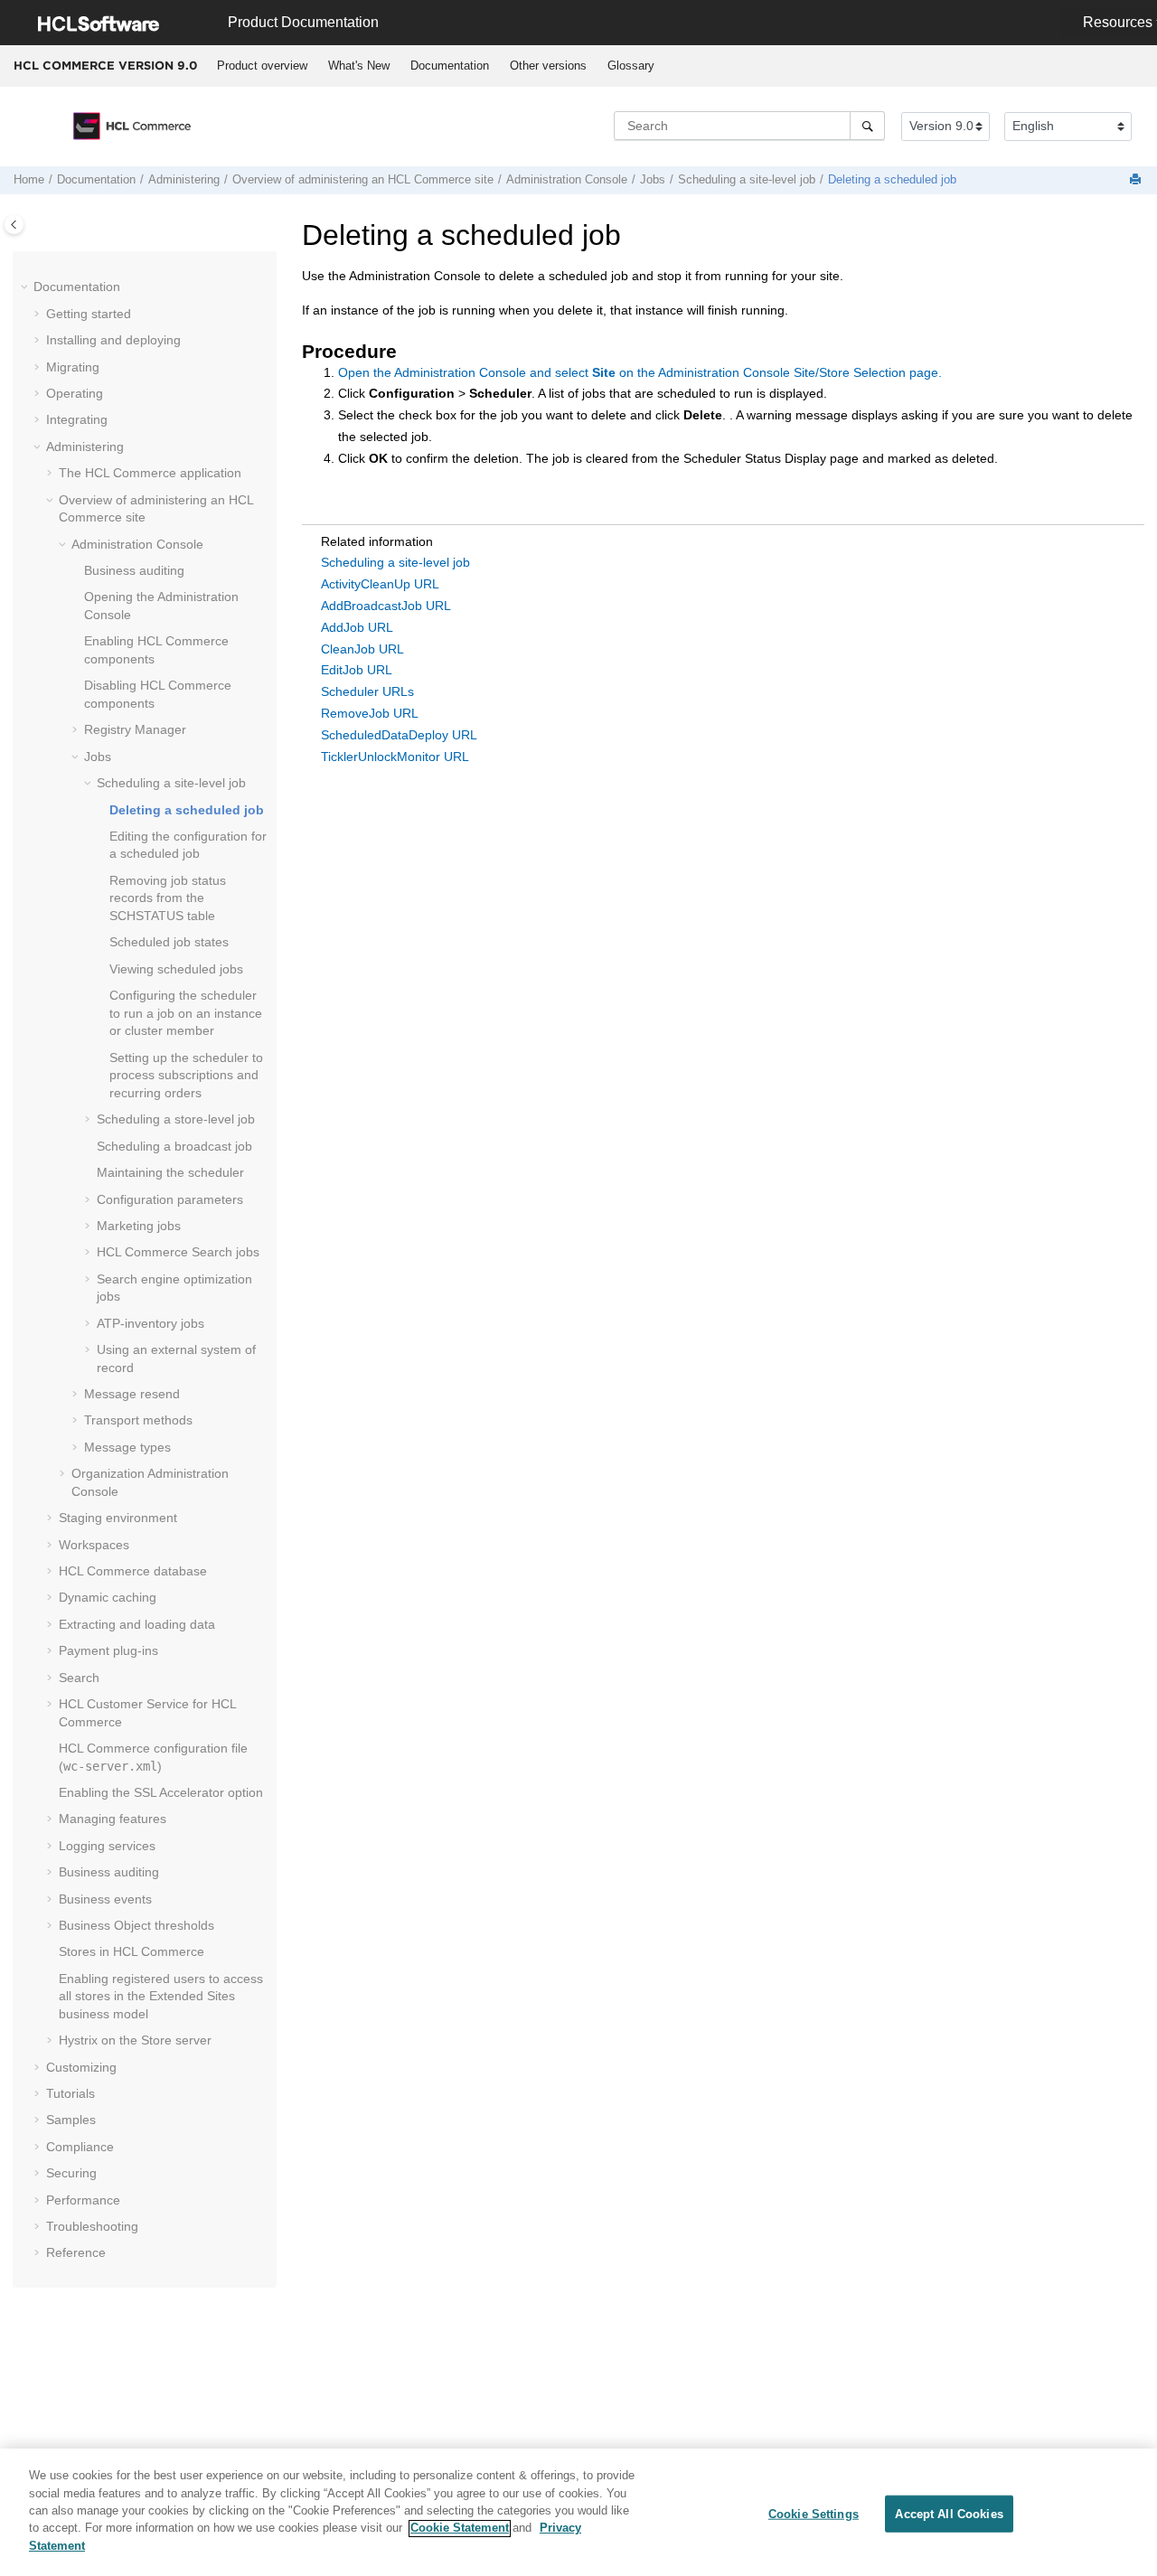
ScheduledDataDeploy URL (399, 735)
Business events (105, 1899)
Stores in (132, 1951)
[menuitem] (262, 66)
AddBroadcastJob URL (386, 606)
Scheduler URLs (367, 691)
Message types (127, 1447)
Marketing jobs (139, 1226)
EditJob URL (357, 670)
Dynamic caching (108, 1597)
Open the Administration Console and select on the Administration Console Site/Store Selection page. (640, 372)
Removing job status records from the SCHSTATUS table (168, 898)
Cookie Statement (460, 2529)
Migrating (73, 367)
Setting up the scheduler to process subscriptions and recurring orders (186, 1075)
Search (79, 1678)
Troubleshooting (92, 2226)
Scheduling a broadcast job (174, 1146)
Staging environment (118, 1518)
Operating (75, 393)
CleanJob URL (362, 649)
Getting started (89, 314)
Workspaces (94, 1545)
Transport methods (138, 1420)
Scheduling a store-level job (176, 1119)
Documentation (450, 66)
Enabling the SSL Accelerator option (161, 1792)
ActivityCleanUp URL (380, 584)
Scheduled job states (169, 942)
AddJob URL (357, 627)
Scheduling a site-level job (747, 180)
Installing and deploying (113, 340)
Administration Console (567, 180)
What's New (359, 66)
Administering (184, 180)
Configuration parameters (170, 1199)
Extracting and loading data (137, 1624)
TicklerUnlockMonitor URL (395, 757)
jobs (178, 1252)
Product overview (262, 66)
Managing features (113, 1819)
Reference (76, 2252)
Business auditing (134, 570)
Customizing (81, 2067)
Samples (71, 2120)
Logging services (107, 1846)
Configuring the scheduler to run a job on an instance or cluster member (186, 1013)
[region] (578, 2512)
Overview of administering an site (363, 180)
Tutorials (71, 2093)
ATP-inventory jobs (151, 1323)
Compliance (80, 2147)
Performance (83, 2200)
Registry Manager (135, 729)
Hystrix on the (135, 2040)
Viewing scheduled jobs (176, 969)
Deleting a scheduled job (892, 180)
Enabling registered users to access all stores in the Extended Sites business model (161, 1996)
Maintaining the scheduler (170, 1172)
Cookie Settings (814, 2513)
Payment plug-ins (108, 1650)
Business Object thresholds (136, 1925)
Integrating (77, 419)
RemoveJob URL (370, 713)
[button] (26, 287)
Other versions (548, 66)
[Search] (867, 126)
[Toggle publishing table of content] (14, 225)
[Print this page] (1137, 180)
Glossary (631, 66)
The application (150, 473)
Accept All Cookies (949, 2513)
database (133, 1571)
